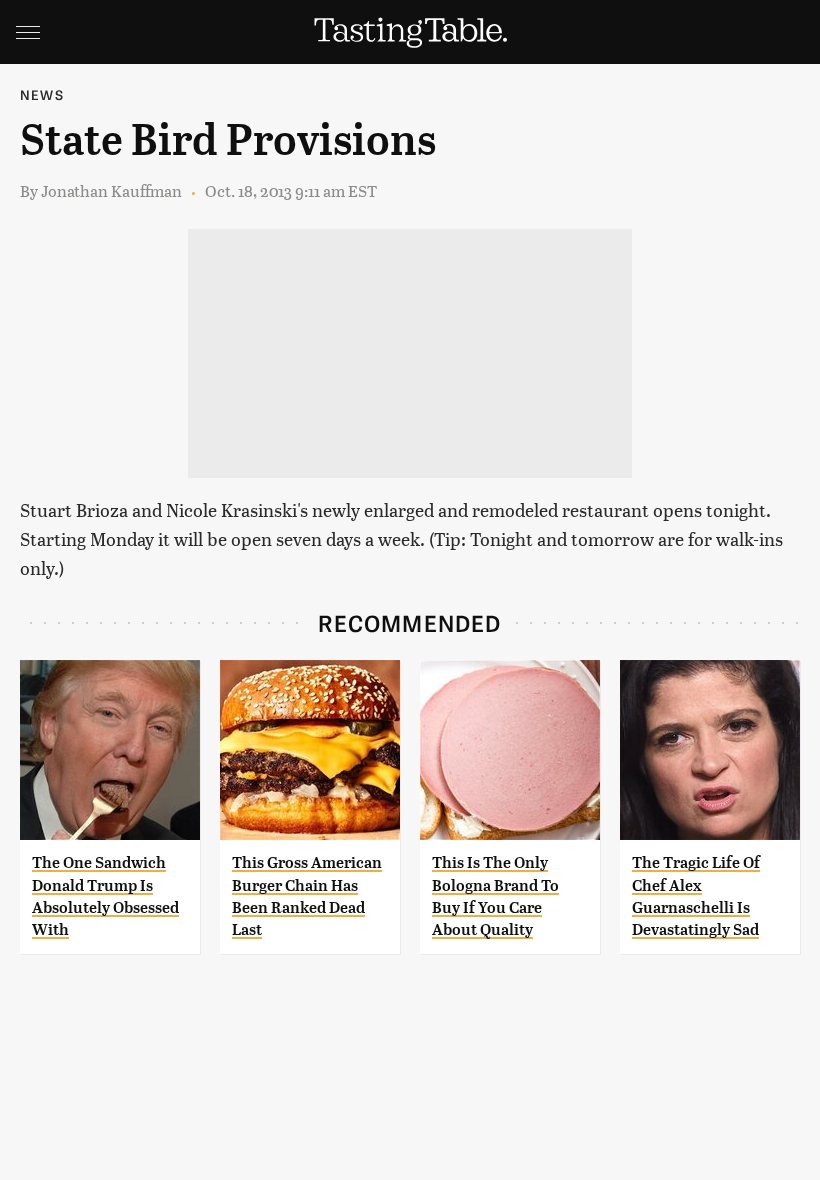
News (42, 94)
